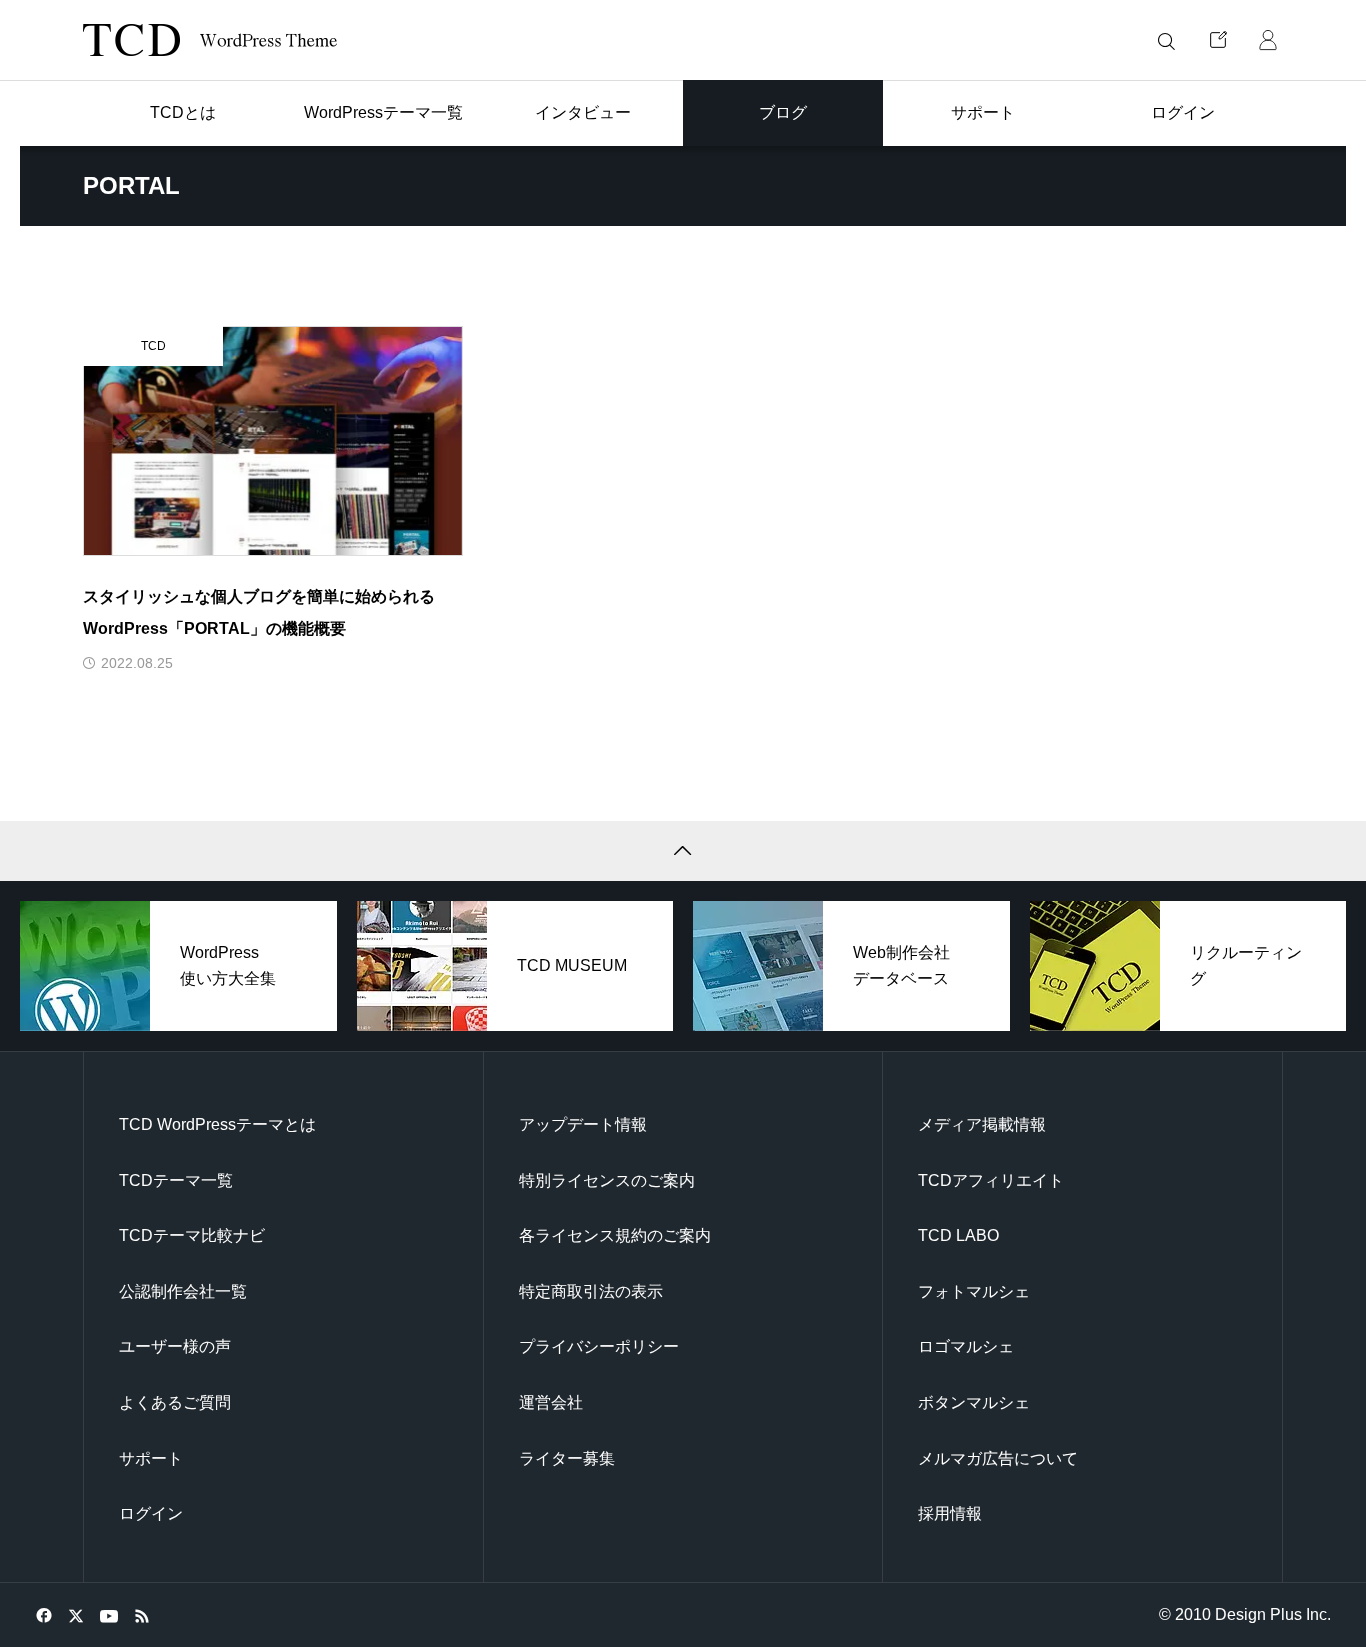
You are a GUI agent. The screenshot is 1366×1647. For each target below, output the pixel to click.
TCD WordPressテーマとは (217, 1124)
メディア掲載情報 (982, 1124)
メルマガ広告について (998, 1458)
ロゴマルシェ (966, 1346)
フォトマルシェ (974, 1291)
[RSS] (141, 1615)
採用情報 (950, 1513)
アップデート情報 (583, 1124)
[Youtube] (108, 1615)
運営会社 (551, 1402)
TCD (153, 346)
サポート (151, 1458)
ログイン (151, 1513)
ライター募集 (567, 1458)
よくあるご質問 (175, 1402)
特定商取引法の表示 (591, 1291)
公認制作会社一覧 (183, 1291)
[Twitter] (75, 1615)
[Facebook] (43, 1615)
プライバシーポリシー (599, 1346)
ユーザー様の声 (175, 1346)
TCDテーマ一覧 (176, 1180)
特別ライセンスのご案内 (607, 1180)
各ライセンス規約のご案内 (615, 1235)
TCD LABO (958, 1235)
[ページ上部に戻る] (683, 851)
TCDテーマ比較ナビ (192, 1235)
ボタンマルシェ (974, 1402)
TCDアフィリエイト (991, 1180)
